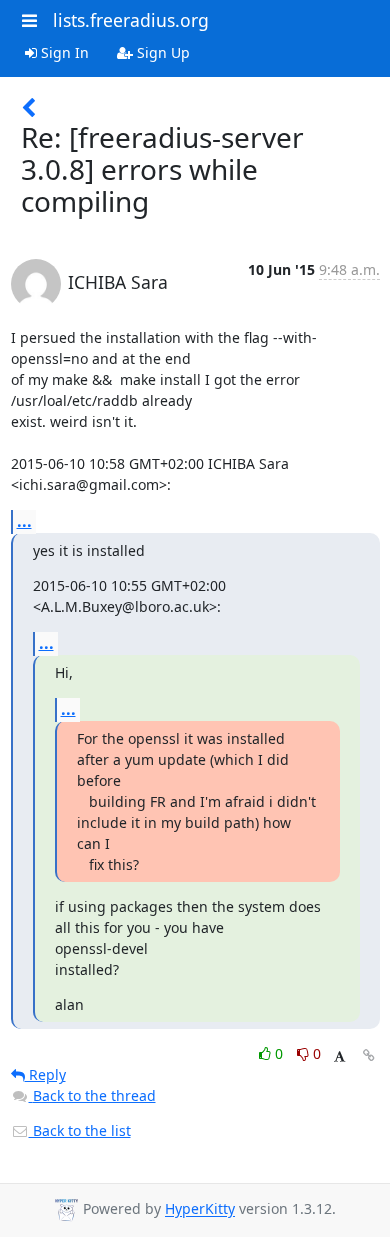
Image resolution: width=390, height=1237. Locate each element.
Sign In (63, 52)
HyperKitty (200, 1209)
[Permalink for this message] (369, 1055)
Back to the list (80, 1130)
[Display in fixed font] (339, 1056)
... (24, 521)
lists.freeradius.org (131, 20)
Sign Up (161, 52)
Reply (45, 1074)
